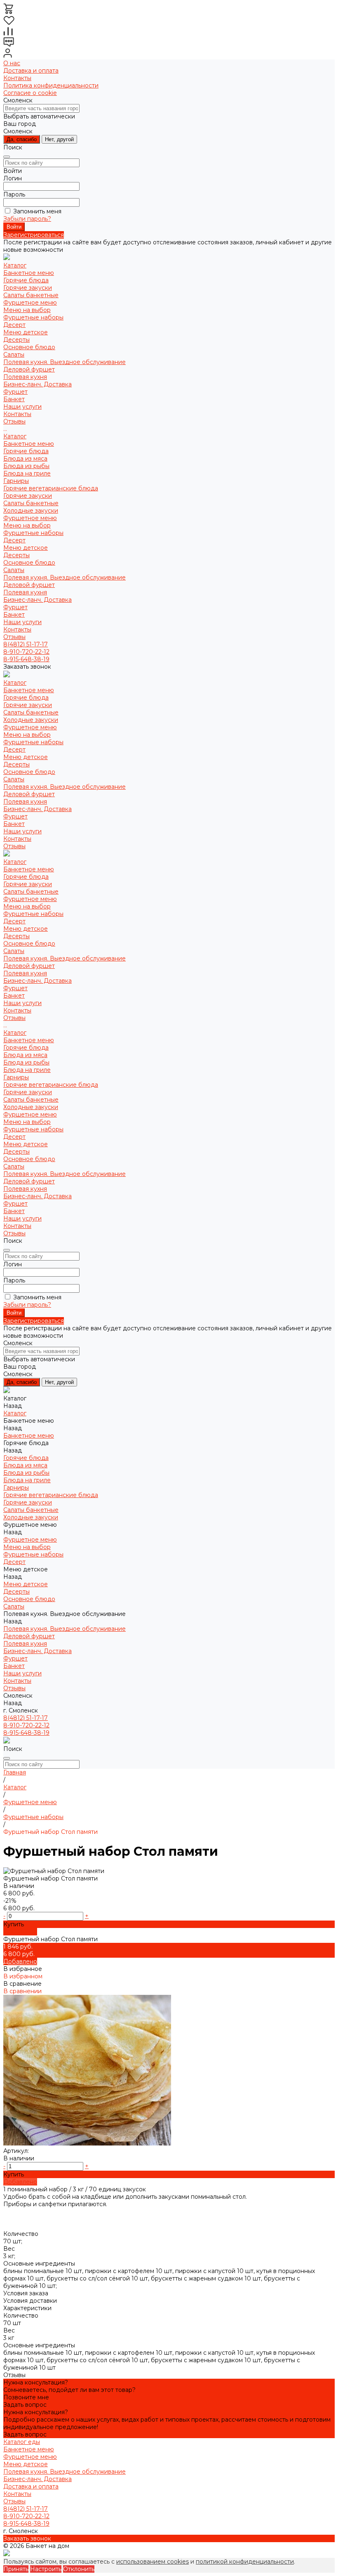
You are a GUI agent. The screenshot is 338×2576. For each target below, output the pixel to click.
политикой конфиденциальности (245, 2562)
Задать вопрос (25, 2405)
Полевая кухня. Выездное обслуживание (65, 362)
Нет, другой (59, 139)
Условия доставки (30, 2301)
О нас (12, 63)
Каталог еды (22, 2442)
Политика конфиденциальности (51, 85)
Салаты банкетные (31, 295)
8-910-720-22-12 (26, 652)
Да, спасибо (22, 139)
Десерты (16, 340)
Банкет (14, 615)
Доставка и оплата (31, 71)
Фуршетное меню (30, 303)
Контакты (17, 78)
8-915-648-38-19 (26, 659)
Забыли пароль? (27, 219)
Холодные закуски (31, 511)
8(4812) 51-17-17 (26, 644)
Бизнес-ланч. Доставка (38, 384)
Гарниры (16, 481)
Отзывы (14, 637)
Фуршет (15, 607)
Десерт (14, 325)
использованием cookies (153, 2562)
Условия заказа (26, 2293)
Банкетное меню (29, 273)
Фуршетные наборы (33, 317)
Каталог (15, 436)
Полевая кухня (25, 377)
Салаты (14, 355)
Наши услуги (22, 622)
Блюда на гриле (27, 473)
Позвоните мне (26, 2397)
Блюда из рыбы (26, 466)
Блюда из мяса (25, 459)
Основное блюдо (29, 347)
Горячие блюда (26, 280)
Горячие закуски (28, 288)
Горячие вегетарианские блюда (51, 488)
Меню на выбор (27, 310)
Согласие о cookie (30, 93)
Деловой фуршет (29, 369)
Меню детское (26, 332)
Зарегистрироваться (34, 235)
